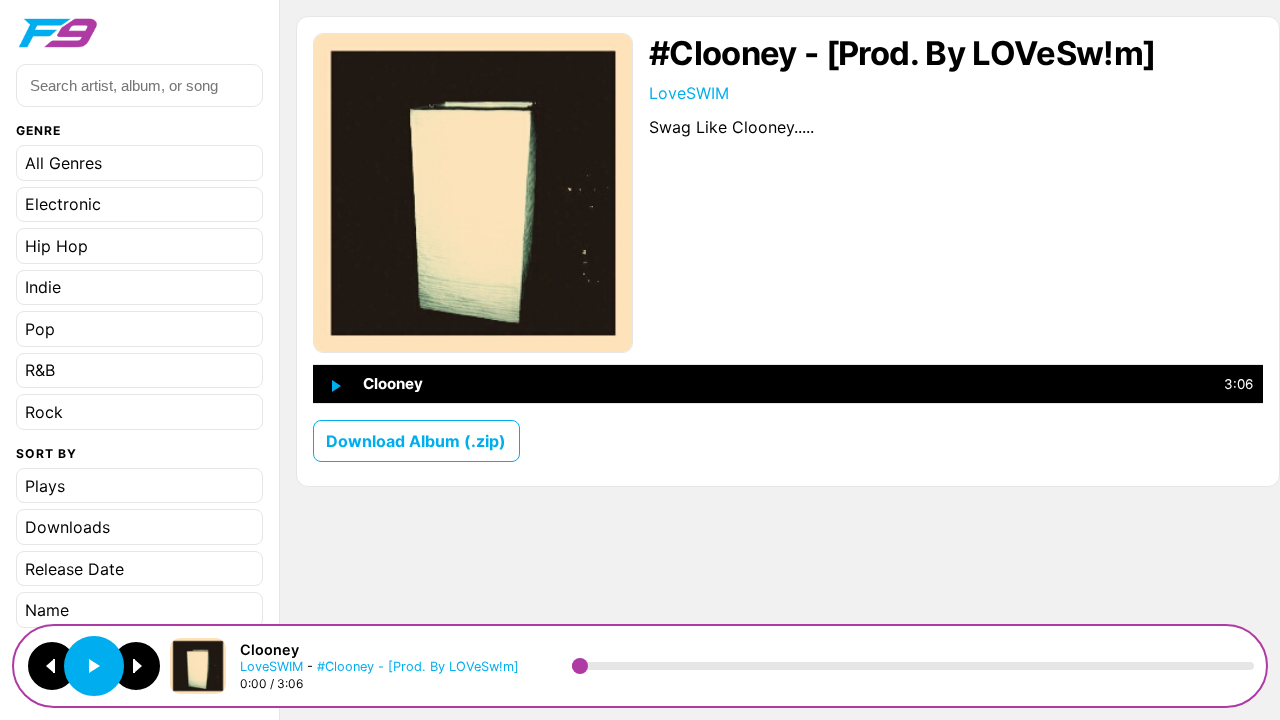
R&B (40, 370)
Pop (40, 329)
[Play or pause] (94, 666)
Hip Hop (56, 246)
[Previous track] (52, 666)
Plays (45, 486)
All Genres (63, 163)
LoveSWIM (689, 93)
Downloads (67, 527)
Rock (44, 412)
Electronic (63, 204)
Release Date (74, 569)
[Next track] (136, 666)
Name (47, 610)
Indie (43, 287)
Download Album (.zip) (416, 441)
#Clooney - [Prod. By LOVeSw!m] (418, 666)
